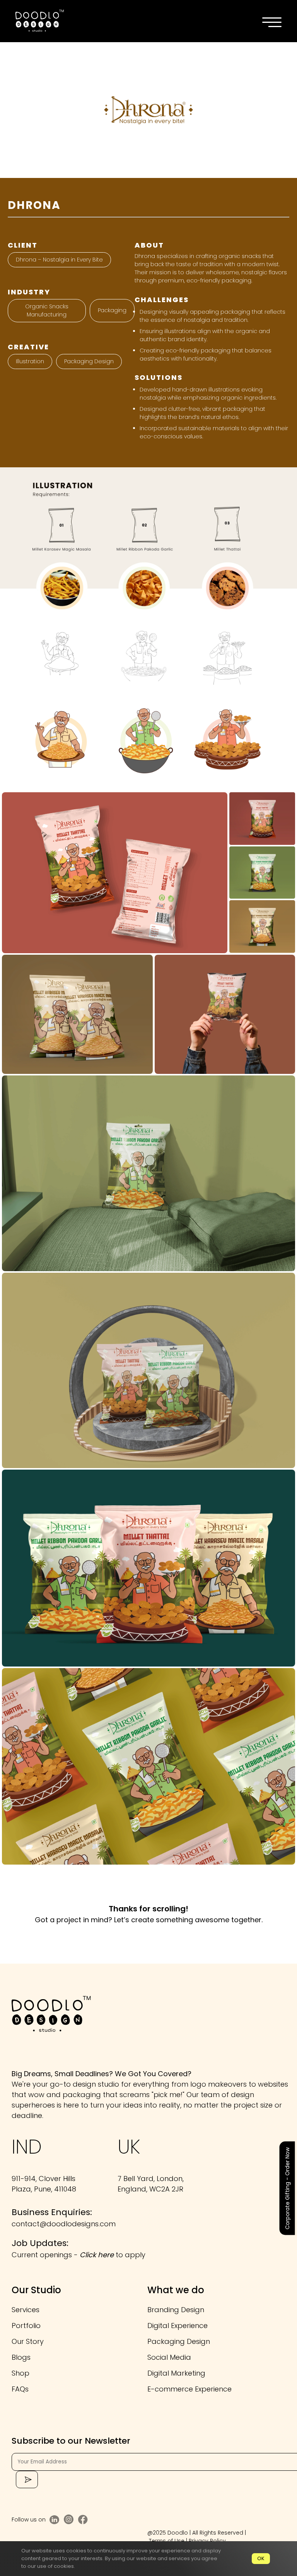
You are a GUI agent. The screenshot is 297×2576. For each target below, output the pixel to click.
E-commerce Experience (189, 2389)
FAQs (20, 2389)
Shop (20, 2373)
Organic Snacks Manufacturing (47, 310)
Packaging (112, 310)
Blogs (21, 2357)
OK (261, 2558)
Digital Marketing (176, 2373)
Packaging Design (89, 361)
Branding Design (176, 2310)
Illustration (30, 361)
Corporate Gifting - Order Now (287, 2188)
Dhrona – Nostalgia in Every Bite (59, 260)
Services (26, 2310)
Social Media (169, 2357)
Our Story (28, 2341)
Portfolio (26, 2326)
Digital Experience (178, 2326)
